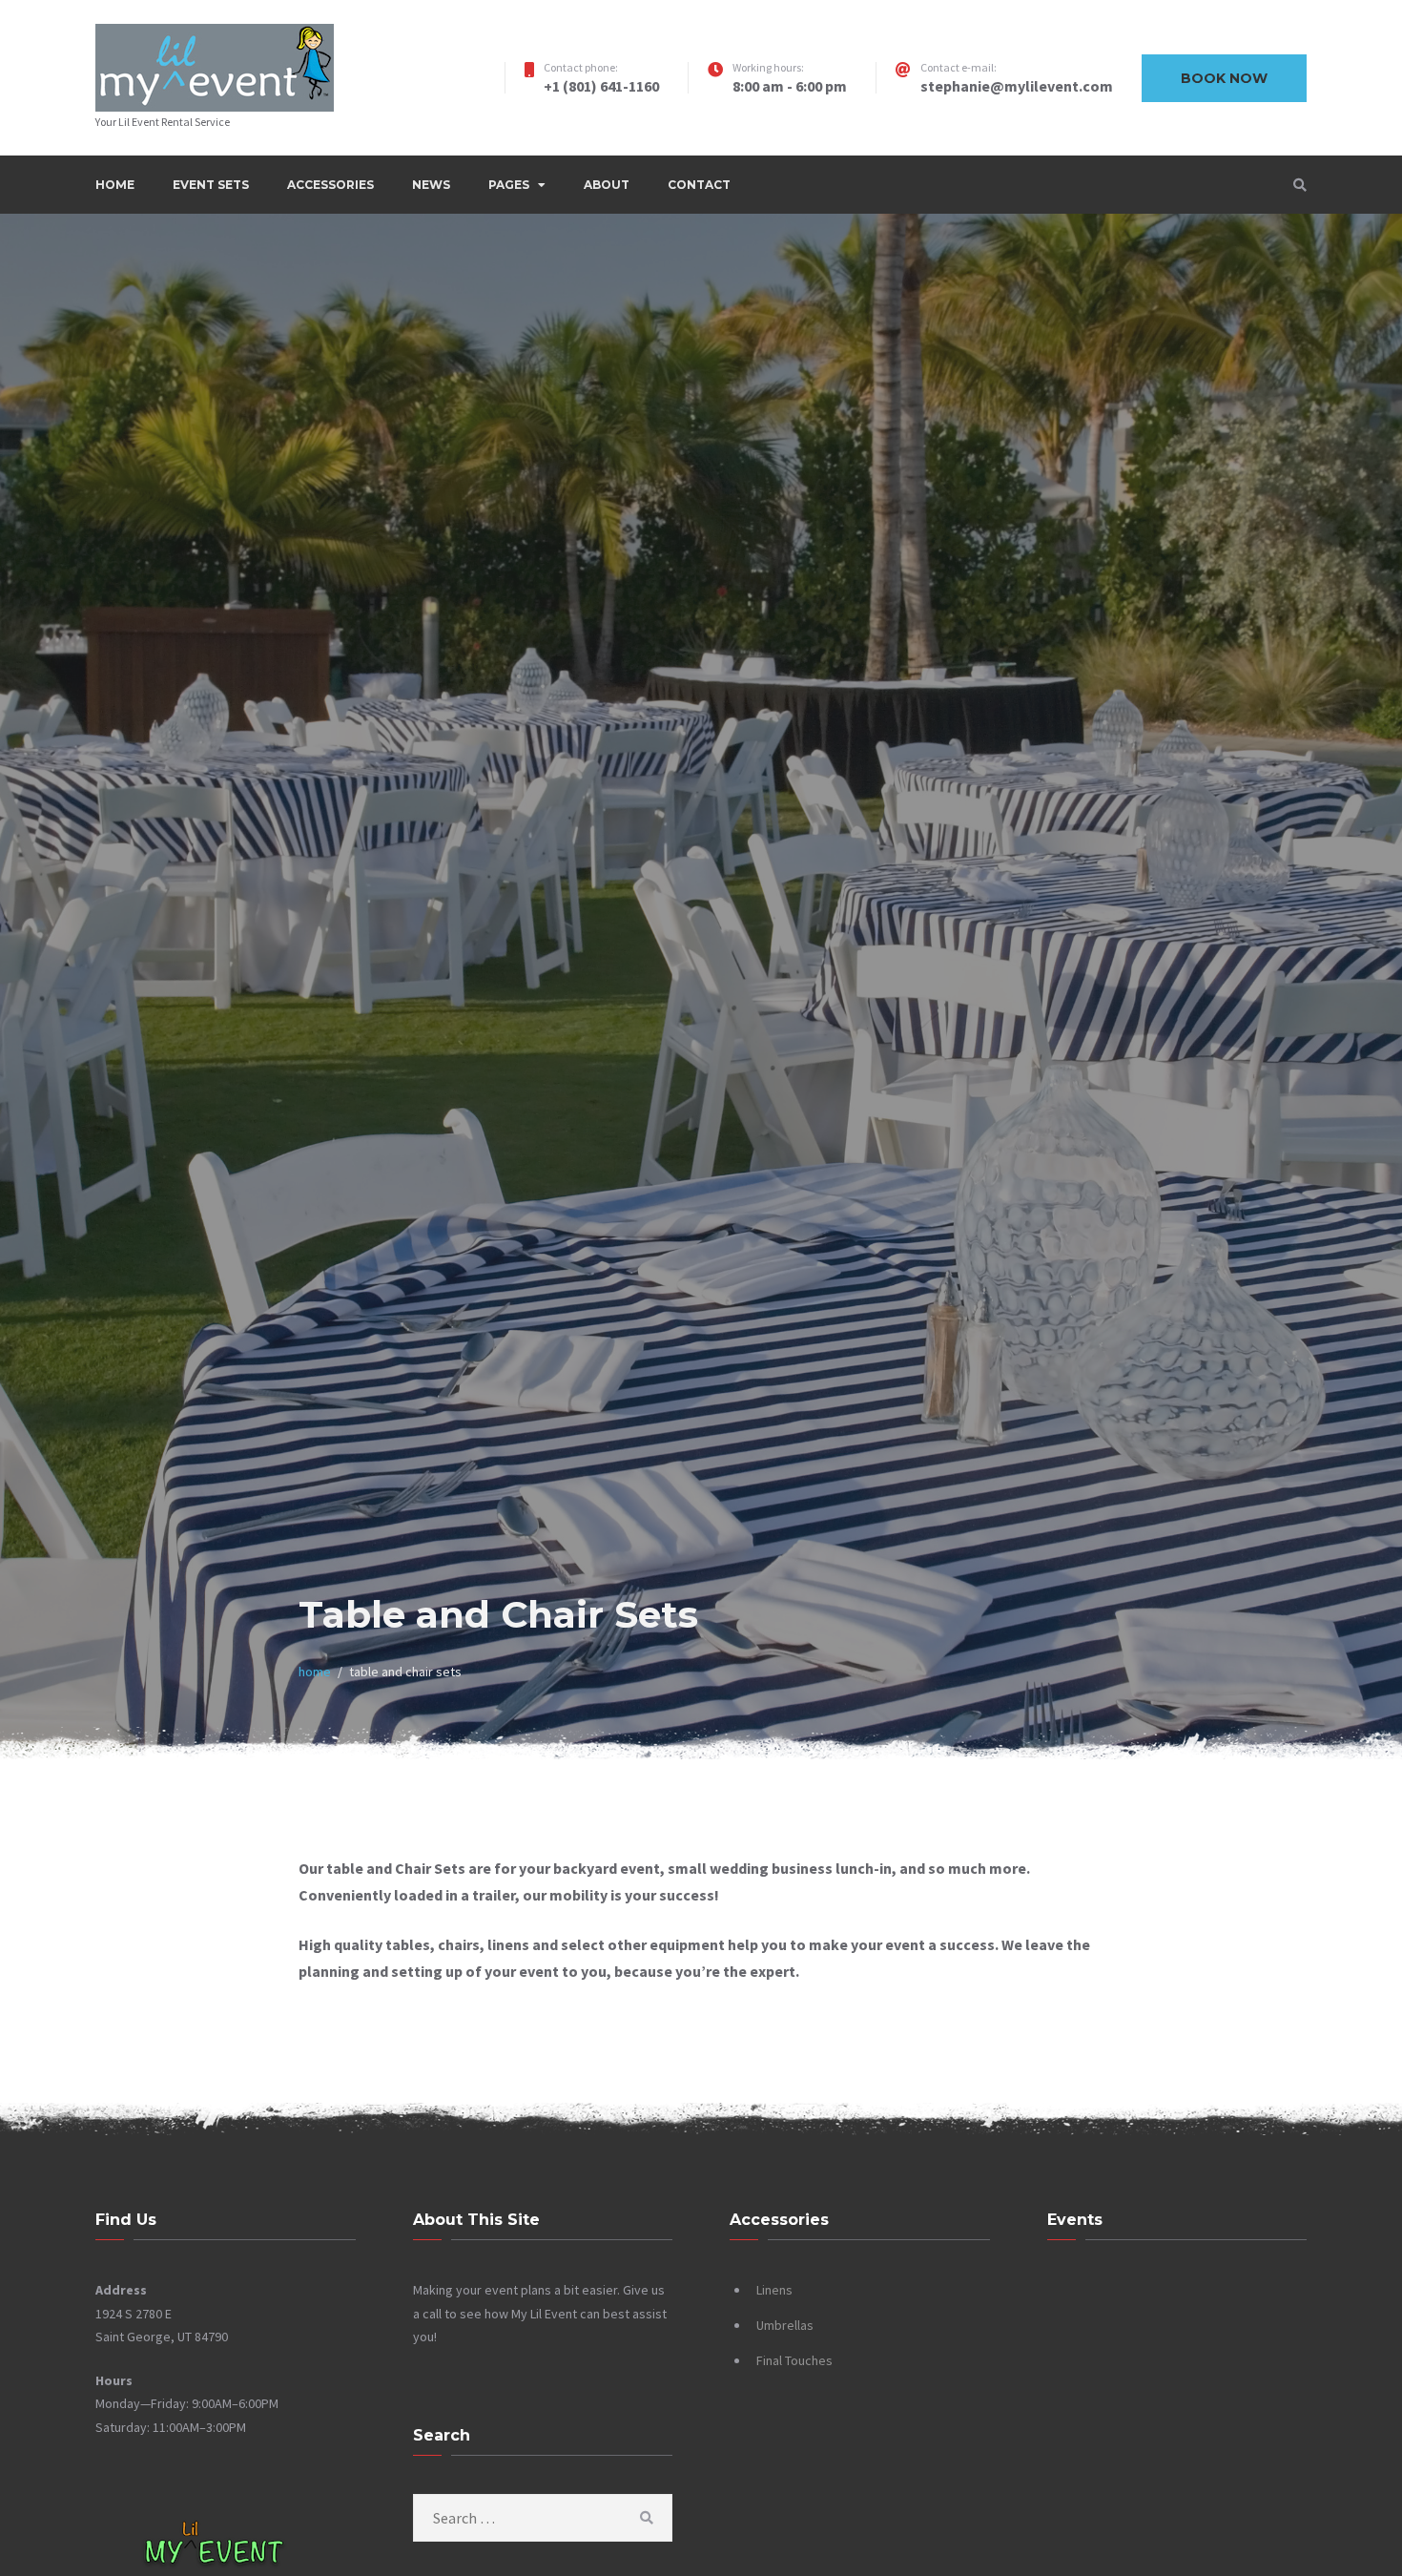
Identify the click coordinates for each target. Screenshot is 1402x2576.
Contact (699, 185)
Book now (1224, 78)
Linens (774, 2290)
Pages (509, 185)
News (431, 185)
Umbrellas (785, 2325)
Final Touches (794, 2360)
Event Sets (211, 185)
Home (115, 185)
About (607, 185)
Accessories (330, 185)
